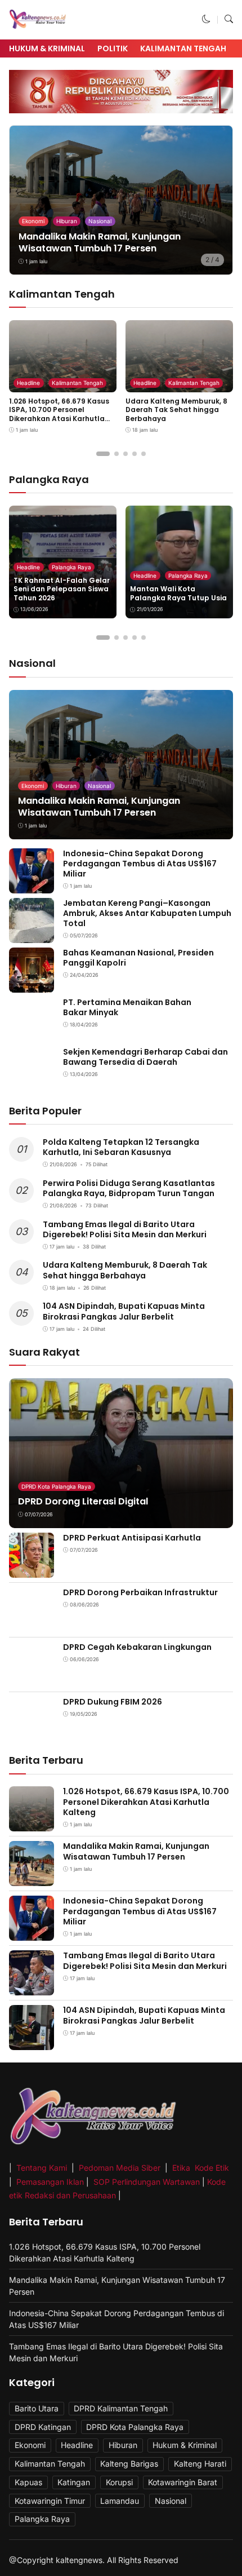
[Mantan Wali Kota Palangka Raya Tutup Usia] (179, 562)
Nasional (100, 221)
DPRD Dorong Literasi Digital (83, 1501)
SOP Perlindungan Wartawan (147, 2182)
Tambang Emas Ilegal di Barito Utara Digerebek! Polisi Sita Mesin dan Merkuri (125, 1229)
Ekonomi (33, 221)
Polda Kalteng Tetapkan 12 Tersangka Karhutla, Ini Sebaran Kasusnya (121, 1147)
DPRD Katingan (43, 2427)
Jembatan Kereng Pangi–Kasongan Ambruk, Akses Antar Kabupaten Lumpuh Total (147, 913)
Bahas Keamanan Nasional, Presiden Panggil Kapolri (138, 958)
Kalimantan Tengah (183, 48)
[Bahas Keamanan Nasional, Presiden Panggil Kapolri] (32, 984)
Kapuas (28, 2482)
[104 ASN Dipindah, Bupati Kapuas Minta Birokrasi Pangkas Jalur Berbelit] (32, 2042)
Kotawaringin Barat (183, 2482)
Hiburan (67, 221)
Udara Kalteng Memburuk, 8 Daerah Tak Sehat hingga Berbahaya (176, 410)
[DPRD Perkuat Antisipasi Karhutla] (32, 1570)
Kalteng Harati (200, 2464)
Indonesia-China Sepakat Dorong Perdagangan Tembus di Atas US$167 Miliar (140, 864)
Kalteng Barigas (129, 2464)
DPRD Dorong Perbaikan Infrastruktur (140, 1592)
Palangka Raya (71, 567)
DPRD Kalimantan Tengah (121, 2408)
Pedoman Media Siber (120, 2168)
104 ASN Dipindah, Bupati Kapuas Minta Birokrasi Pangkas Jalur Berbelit (124, 1311)
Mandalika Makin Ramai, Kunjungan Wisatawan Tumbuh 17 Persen (100, 242)
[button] (206, 19)
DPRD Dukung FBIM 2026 (113, 1702)
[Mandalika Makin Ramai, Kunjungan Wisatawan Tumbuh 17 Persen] (121, 200)
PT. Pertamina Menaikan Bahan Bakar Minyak (127, 1007)
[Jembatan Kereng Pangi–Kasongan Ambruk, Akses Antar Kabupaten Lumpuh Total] (32, 935)
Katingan (74, 2482)
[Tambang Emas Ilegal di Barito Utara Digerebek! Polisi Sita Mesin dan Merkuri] (32, 1988)
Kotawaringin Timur (50, 2501)
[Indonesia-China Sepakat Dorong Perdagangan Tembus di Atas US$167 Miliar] (32, 885)
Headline (28, 383)
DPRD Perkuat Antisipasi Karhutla (132, 1538)
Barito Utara (37, 2408)
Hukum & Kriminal (47, 48)
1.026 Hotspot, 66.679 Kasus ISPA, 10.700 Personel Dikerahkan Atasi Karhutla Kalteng (59, 414)
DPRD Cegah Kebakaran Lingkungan (137, 1647)
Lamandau (120, 2501)
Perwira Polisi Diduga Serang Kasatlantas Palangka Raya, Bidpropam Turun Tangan (129, 1188)
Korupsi (119, 2482)
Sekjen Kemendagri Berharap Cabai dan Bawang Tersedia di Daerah (145, 1057)
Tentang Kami (43, 2168)
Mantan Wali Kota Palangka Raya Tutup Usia (178, 593)
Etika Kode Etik (201, 2168)
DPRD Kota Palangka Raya (56, 1486)
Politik (113, 48)
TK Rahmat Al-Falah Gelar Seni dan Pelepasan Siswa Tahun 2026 (62, 589)
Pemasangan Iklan (50, 2182)
